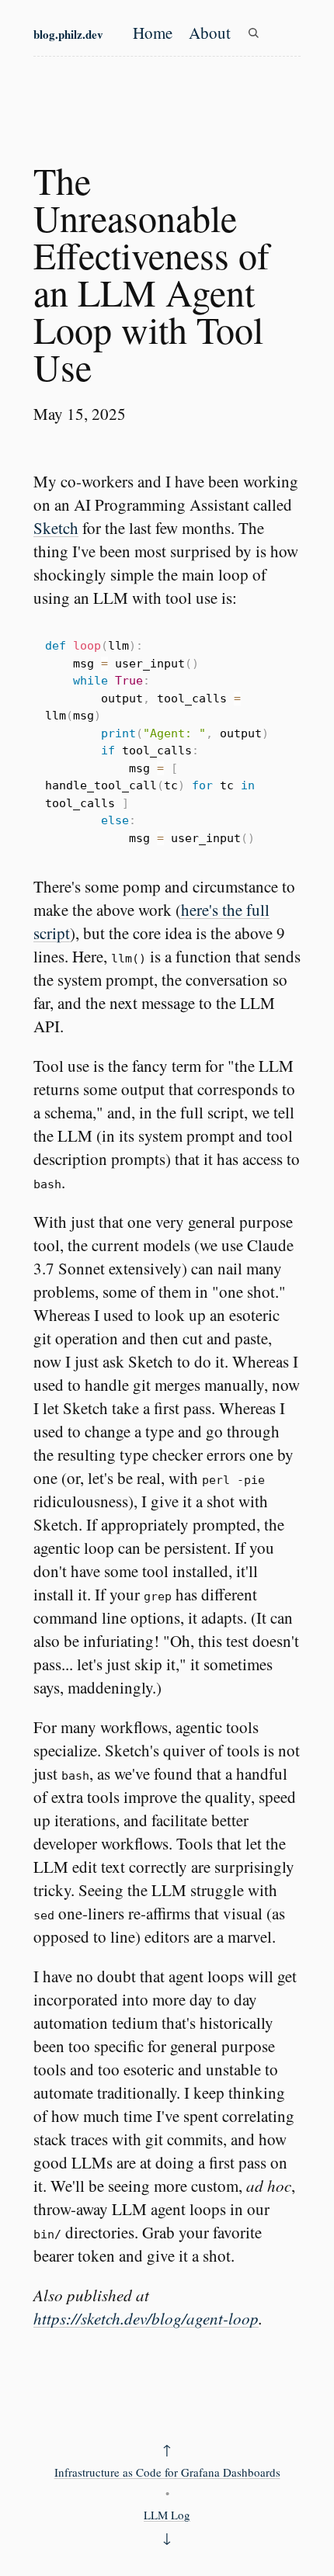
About (210, 33)
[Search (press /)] (253, 33)
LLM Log (167, 2515)
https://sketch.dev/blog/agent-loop (146, 2318)
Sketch (56, 528)
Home (153, 33)
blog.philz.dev (68, 34)
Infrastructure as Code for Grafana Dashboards (167, 2472)
